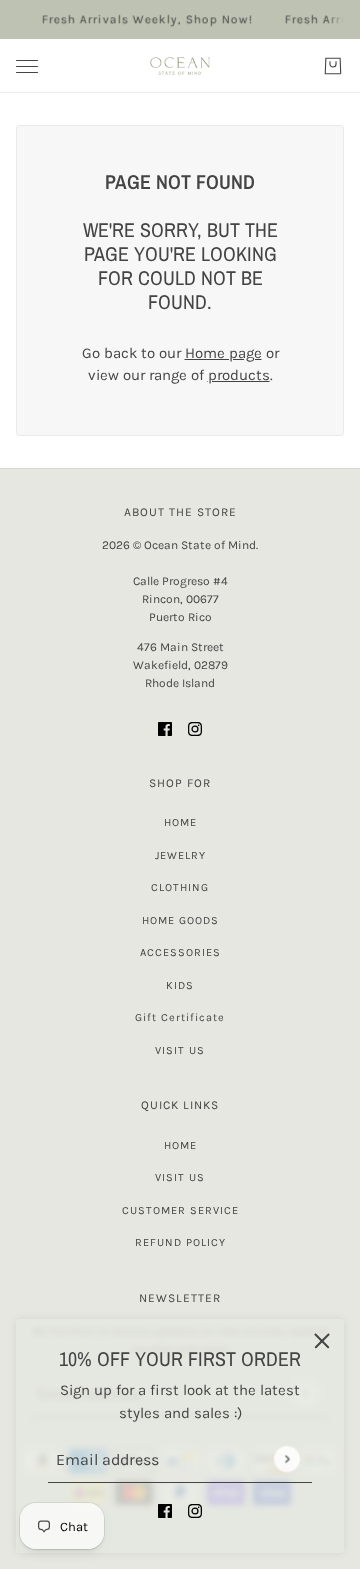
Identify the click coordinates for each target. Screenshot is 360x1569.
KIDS (180, 985)
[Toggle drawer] (27, 66)
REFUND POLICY (180, 1242)
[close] (322, 1341)
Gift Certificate (180, 1017)
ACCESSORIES (180, 952)
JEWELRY (180, 855)
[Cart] (333, 66)
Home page (223, 353)
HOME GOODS (180, 920)
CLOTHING (180, 887)
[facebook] (165, 1510)
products (239, 375)
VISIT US (180, 1050)
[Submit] (286, 1458)
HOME (180, 822)
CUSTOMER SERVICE (180, 1210)
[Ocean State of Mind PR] (180, 66)
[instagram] (195, 1510)
